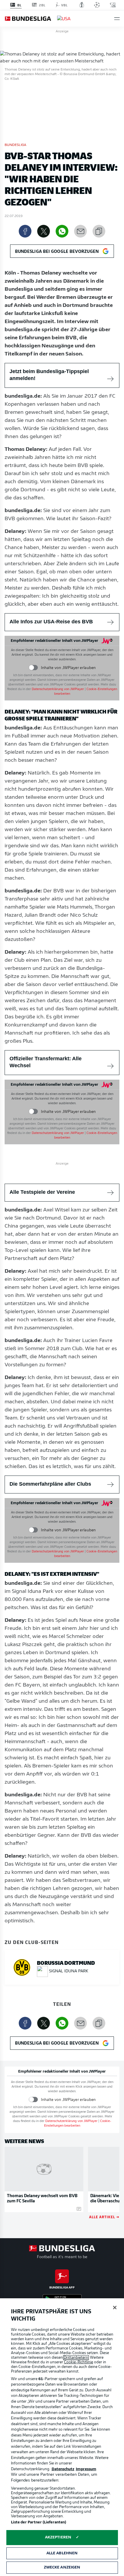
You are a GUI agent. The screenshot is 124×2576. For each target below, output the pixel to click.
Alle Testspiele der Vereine (42, 1192)
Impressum (86, 2469)
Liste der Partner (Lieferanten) (39, 2522)
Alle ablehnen (62, 2553)
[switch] (33, 668)
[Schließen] (115, 2308)
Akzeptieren (58, 2537)
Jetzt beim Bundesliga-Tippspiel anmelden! (49, 375)
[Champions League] (97, 5)
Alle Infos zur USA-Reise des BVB (51, 622)
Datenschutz (63, 2469)
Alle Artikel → (104, 2217)
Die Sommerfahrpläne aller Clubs (50, 1484)
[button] (117, 19)
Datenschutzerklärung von (58, 689)
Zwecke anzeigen (62, 2567)
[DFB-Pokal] (82, 5)
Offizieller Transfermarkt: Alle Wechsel (46, 1062)
